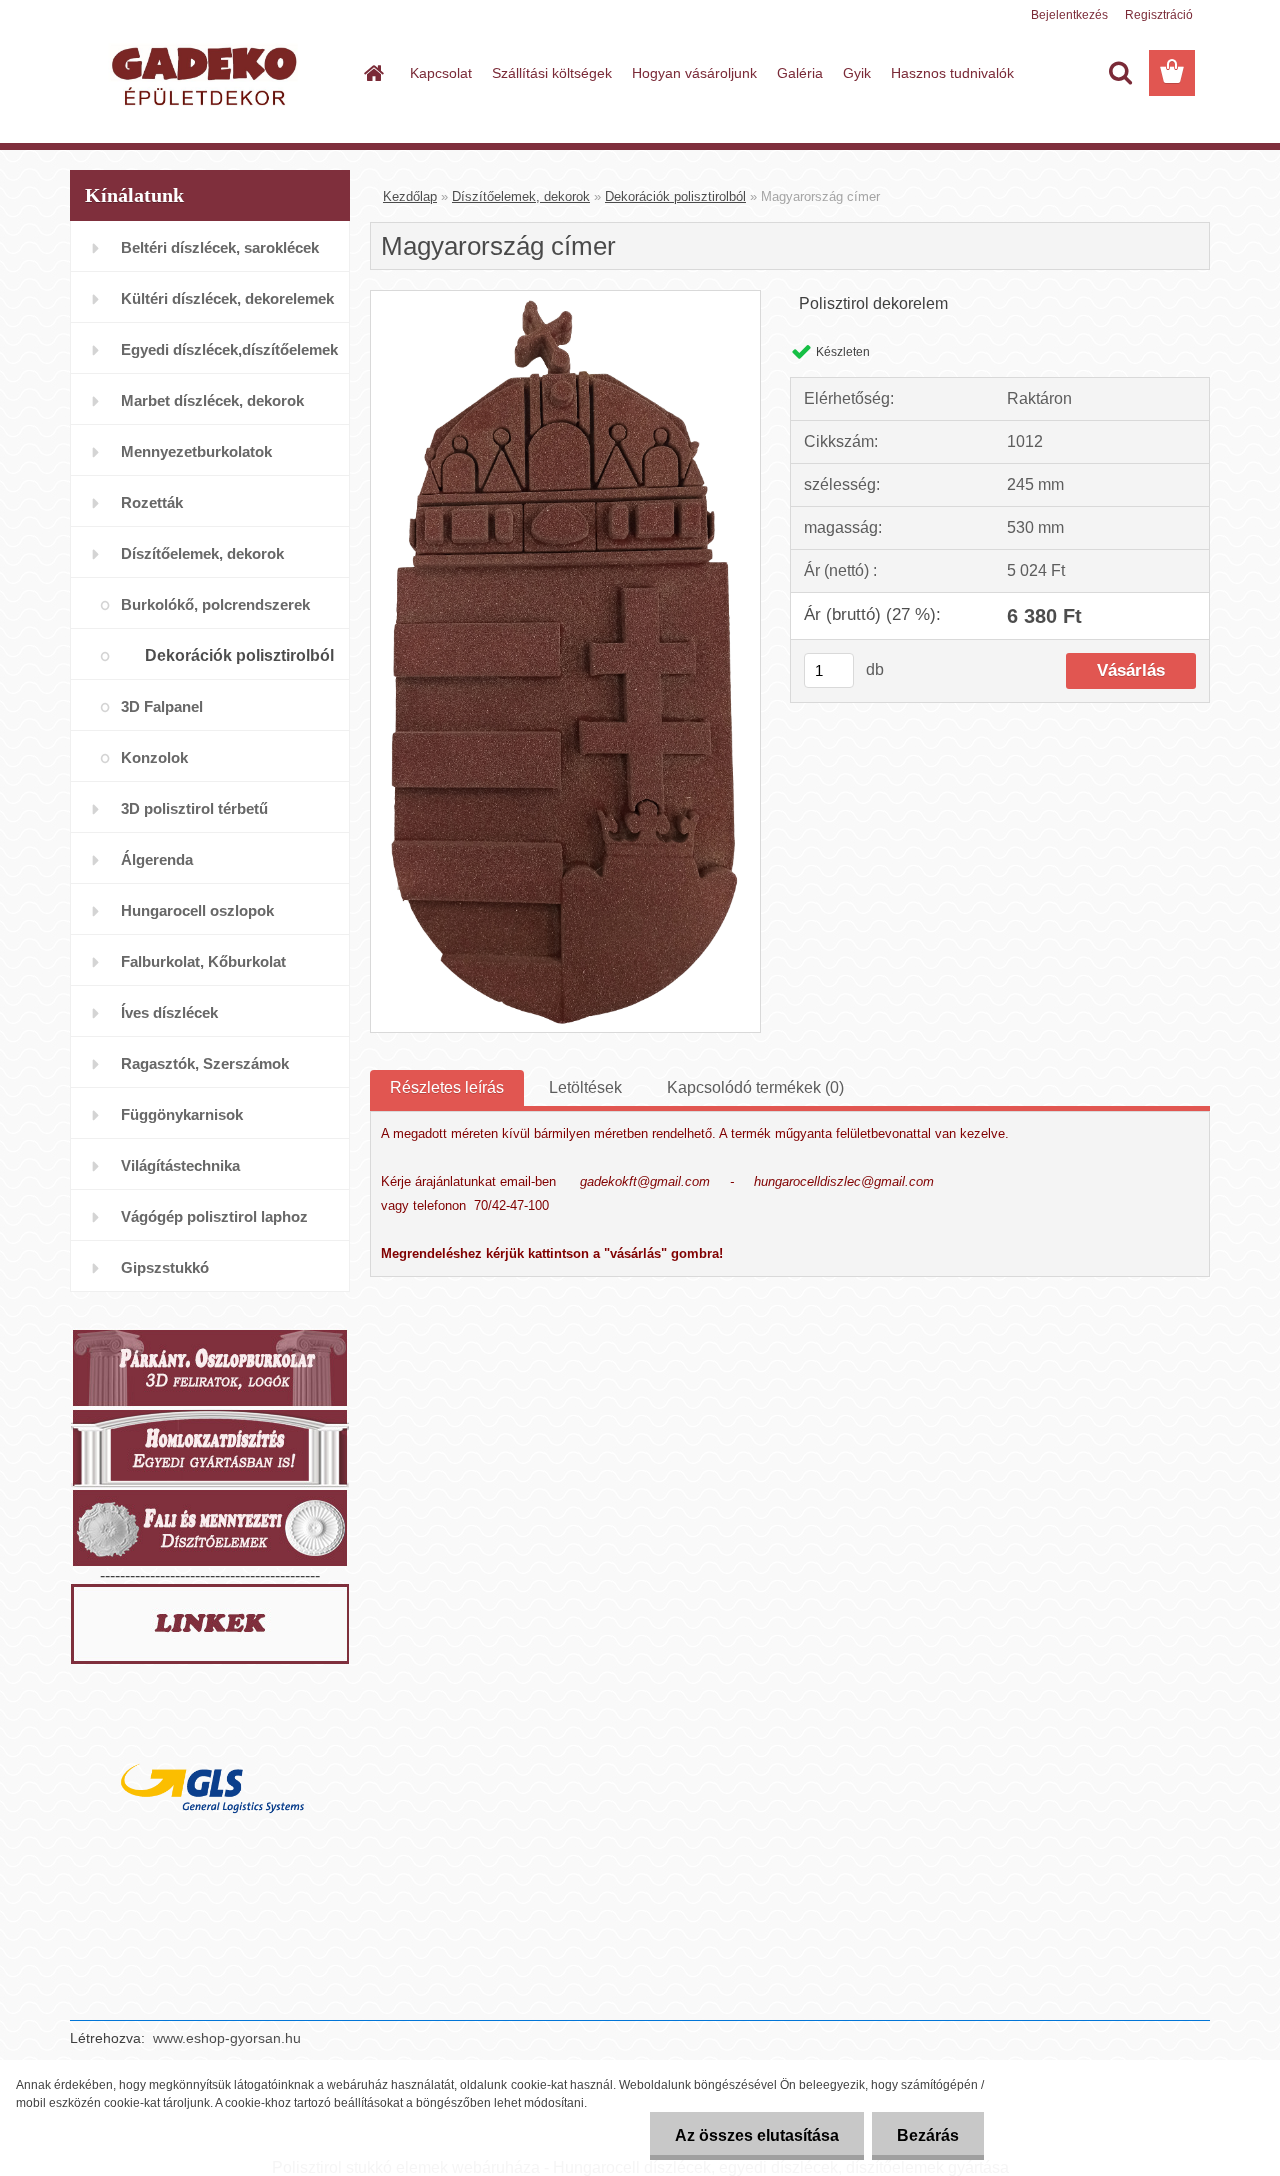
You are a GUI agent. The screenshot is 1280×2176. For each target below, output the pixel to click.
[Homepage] (372, 73)
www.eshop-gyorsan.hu (227, 2038)
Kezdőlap (410, 196)
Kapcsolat (441, 73)
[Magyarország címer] (565, 298)
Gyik (857, 73)
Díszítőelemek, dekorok (521, 196)
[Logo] (207, 74)
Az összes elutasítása (757, 2135)
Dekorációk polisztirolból (675, 196)
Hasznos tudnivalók (952, 73)
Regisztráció (1159, 15)
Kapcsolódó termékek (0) (755, 1087)
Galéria (800, 73)
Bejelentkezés (1069, 15)
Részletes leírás (447, 1087)
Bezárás (928, 2135)
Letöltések (585, 1087)
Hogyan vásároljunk (694, 73)
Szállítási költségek (552, 73)
